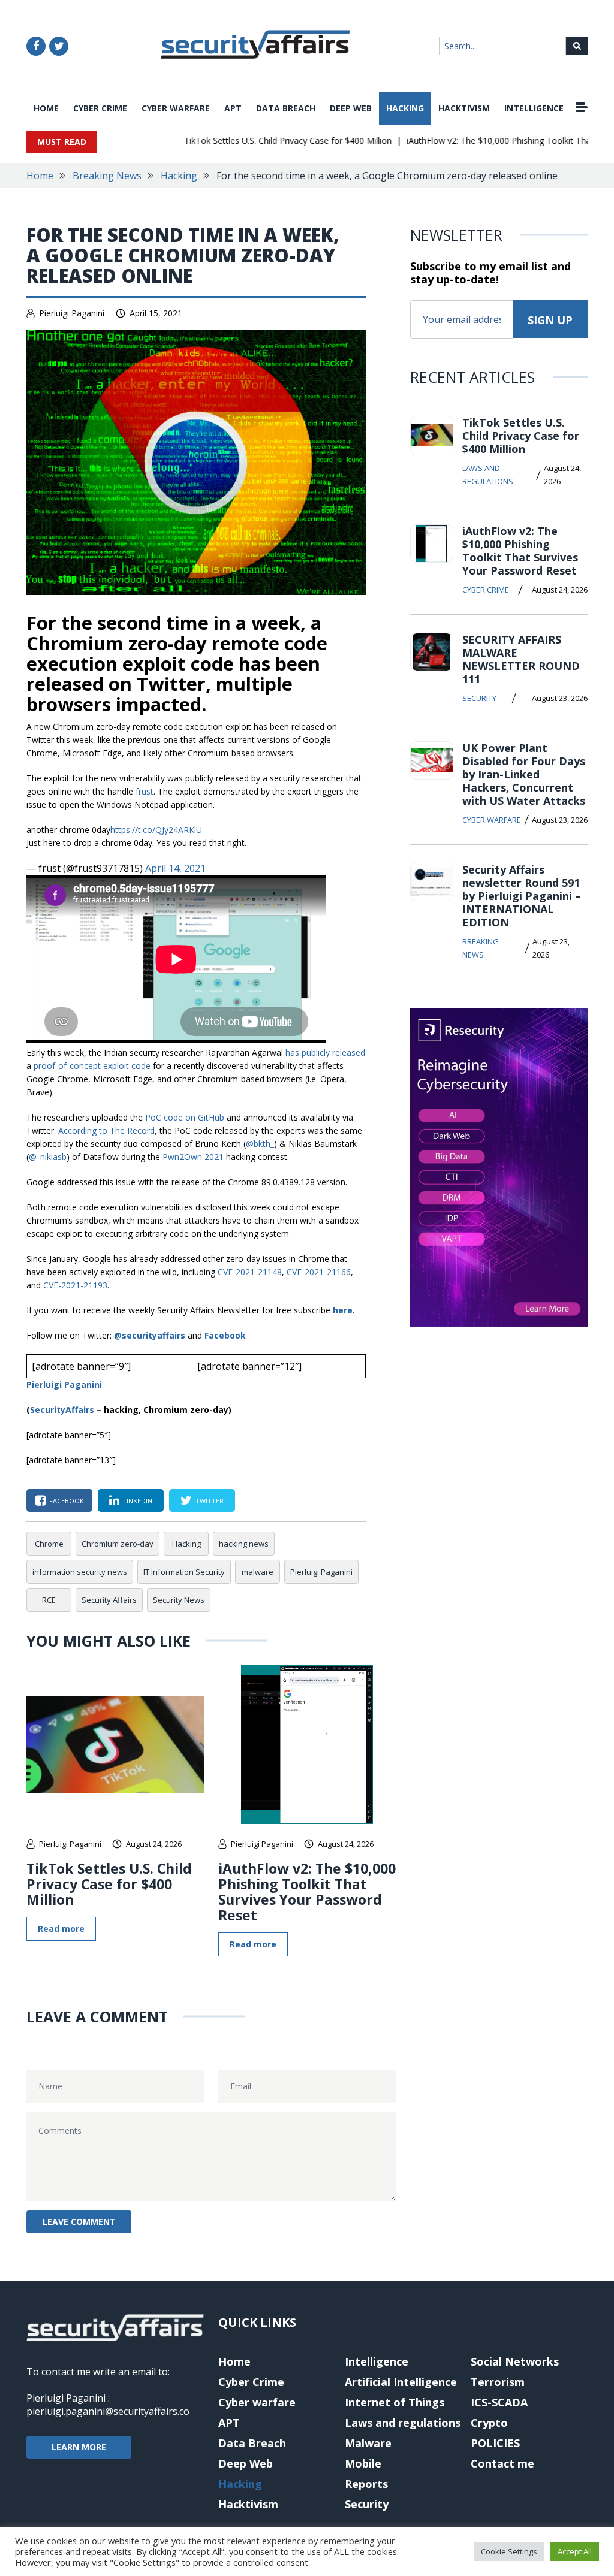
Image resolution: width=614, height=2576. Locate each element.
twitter (210, 1501)
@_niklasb (48, 1157)
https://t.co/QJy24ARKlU (156, 830)
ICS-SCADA (499, 2402)
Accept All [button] (575, 2551)
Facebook (225, 1335)
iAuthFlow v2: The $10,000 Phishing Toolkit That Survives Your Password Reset (307, 1892)
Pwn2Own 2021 (193, 1157)
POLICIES (495, 2443)
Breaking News (107, 176)
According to (106, 1130)
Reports (366, 2484)
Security (479, 698)
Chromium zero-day (118, 1544)
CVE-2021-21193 (75, 1285)
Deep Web (351, 108)
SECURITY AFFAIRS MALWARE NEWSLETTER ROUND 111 (521, 659)
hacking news (244, 1544)
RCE (49, 1600)
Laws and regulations (488, 475)
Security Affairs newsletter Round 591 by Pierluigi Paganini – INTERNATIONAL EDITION (522, 896)
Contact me (502, 2463)
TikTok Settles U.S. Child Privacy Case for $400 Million (266, 141)
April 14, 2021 (175, 868)
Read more (61, 1929)
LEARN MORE (79, 2447)
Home (46, 108)
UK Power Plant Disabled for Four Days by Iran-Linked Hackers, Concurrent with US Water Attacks (524, 774)
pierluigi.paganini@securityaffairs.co (108, 2411)
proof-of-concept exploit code (92, 1066)
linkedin (138, 1501)
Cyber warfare (176, 108)
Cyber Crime (100, 108)
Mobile (363, 2463)
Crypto (489, 2423)
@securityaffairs (150, 1335)
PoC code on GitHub (185, 1117)
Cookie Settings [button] (509, 2551)
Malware (368, 2443)
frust (145, 791)
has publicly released (325, 1053)
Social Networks (515, 2361)
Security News (179, 1600)
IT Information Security (184, 1572)
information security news (80, 1572)
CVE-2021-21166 (319, 1272)
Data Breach (286, 108)
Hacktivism (464, 108)
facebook (67, 1501)
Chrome (49, 1544)
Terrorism (498, 2382)
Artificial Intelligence (401, 2382)
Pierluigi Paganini (72, 313)
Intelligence (534, 108)
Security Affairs (109, 1600)
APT (233, 108)
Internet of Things (395, 2402)
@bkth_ (260, 1144)
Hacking (405, 108)
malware (258, 1572)
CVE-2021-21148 (250, 1272)
